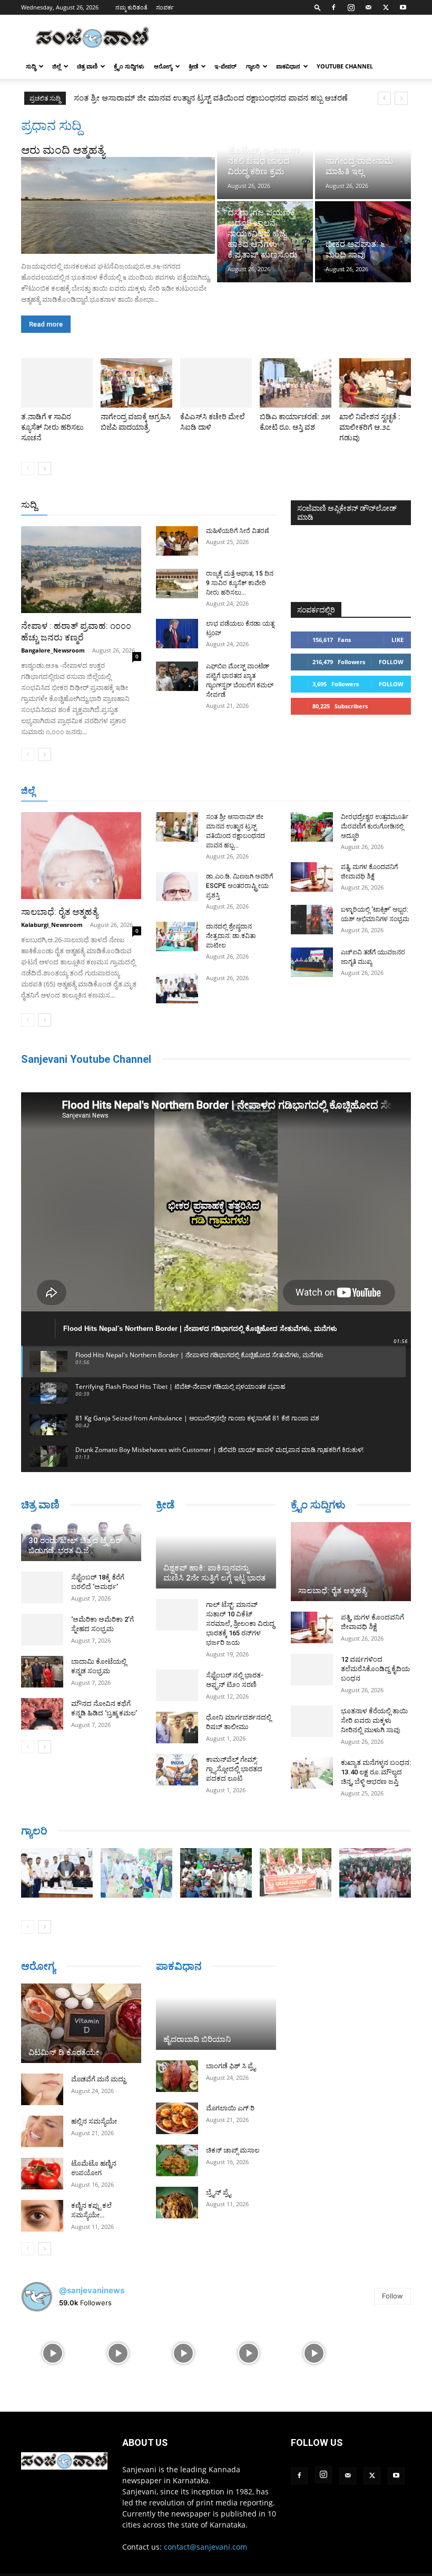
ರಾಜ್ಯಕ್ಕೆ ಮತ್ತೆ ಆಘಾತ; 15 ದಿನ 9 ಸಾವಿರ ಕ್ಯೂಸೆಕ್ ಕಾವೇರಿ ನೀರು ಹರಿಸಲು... (240, 583)
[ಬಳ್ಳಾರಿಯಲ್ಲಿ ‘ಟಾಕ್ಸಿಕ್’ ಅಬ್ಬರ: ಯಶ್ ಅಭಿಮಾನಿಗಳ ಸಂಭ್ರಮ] (312, 920)
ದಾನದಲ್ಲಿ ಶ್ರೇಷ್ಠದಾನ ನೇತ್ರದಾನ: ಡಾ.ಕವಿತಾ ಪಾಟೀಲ (231, 936)
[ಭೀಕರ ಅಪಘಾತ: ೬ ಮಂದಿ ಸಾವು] (363, 242)
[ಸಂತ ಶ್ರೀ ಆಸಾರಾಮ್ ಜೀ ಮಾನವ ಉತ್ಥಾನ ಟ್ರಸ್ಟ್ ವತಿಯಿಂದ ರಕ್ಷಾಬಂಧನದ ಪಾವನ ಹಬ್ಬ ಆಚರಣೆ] (177, 827)
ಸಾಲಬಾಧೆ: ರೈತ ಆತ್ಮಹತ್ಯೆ (60, 912)
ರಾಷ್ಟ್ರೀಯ (193, 505)
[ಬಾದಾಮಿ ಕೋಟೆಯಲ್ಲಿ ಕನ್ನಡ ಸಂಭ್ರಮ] (42, 1672)
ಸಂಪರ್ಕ (165, 7)
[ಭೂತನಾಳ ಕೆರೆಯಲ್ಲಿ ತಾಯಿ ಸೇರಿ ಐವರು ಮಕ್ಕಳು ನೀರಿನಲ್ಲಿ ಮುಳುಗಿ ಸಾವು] (312, 1721)
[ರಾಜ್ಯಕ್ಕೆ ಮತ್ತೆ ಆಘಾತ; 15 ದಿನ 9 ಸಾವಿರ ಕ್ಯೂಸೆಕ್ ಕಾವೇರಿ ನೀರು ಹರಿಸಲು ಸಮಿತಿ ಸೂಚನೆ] (177, 584)
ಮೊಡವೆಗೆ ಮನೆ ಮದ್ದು (98, 2079)
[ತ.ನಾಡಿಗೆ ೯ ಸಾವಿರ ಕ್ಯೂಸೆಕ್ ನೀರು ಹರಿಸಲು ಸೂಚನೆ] (57, 383)
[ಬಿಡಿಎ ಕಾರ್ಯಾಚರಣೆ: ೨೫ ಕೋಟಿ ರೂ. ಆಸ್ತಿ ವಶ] (296, 383)
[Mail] (368, 7)
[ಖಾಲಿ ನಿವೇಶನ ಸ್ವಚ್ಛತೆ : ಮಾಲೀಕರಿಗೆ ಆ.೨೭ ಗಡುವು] (375, 383)
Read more (46, 324)
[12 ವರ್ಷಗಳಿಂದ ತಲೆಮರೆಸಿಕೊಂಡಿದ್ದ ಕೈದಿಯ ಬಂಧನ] (312, 1670)
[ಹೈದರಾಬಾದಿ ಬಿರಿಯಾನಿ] (216, 2017)
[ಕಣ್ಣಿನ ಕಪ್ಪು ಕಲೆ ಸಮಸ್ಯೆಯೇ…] (42, 2216)
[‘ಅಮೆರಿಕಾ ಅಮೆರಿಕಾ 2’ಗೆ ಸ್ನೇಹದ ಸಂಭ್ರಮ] (42, 1630)
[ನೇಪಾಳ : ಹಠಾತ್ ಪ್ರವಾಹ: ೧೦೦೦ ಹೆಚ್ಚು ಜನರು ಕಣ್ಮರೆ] (81, 570)
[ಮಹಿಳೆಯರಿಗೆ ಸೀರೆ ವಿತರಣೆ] (177, 541)
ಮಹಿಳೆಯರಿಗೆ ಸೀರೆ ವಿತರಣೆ (238, 531)
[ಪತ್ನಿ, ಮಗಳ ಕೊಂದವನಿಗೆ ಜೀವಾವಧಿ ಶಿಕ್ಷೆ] (312, 877)
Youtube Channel (345, 66)
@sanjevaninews (92, 2290)
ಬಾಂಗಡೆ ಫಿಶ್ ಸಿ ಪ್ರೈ (231, 2066)
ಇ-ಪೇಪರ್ (225, 66)
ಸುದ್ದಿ (29, 505)
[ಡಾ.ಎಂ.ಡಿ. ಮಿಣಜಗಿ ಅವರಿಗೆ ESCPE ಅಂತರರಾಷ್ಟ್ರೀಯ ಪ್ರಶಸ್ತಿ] (177, 886)
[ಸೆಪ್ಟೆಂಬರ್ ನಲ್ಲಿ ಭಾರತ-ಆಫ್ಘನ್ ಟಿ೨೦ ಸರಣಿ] (177, 1685)
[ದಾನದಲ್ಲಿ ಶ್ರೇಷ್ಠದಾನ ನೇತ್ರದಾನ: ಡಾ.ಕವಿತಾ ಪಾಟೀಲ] (177, 936)
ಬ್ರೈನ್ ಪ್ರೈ (218, 2192)
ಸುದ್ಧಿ (31, 66)
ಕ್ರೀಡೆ (193, 66)
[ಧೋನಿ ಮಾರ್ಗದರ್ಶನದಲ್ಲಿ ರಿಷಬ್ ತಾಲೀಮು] (177, 1728)
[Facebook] (333, 7)
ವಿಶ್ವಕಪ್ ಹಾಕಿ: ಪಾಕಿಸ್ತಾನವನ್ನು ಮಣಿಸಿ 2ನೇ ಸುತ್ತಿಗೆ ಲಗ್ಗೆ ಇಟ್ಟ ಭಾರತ (214, 1573)
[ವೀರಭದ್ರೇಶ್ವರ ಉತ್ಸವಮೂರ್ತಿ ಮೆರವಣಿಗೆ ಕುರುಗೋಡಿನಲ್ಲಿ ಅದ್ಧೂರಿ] (312, 827)
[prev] (384, 98)
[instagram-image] (53, 2352)
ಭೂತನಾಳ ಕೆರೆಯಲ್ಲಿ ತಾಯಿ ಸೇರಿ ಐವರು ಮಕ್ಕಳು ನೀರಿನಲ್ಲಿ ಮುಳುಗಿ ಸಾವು (374, 1720)
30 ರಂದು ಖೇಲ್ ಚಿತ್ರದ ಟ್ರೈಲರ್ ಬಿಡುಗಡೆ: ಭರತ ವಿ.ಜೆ (75, 1546)
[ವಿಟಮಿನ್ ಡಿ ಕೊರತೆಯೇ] (81, 2024)
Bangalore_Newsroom (53, 650)
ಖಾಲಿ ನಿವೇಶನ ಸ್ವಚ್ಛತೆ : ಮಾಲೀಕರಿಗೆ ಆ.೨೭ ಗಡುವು (370, 427)
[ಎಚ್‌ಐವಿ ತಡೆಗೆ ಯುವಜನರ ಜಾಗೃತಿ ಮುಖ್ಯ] (312, 962)
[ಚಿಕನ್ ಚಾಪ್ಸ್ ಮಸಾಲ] (177, 2160)
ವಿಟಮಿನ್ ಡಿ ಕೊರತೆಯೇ (64, 2052)
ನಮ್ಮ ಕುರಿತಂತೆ (131, 7)
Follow (391, 662)
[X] (386, 7)
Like (397, 640)
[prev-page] (28, 468)
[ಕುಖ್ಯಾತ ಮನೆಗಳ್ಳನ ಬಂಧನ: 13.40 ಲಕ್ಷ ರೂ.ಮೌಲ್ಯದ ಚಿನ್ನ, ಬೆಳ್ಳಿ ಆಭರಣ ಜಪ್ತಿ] (312, 1773)
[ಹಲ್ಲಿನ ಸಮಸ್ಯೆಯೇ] (42, 2131)
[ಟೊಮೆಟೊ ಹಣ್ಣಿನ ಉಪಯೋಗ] (42, 2174)
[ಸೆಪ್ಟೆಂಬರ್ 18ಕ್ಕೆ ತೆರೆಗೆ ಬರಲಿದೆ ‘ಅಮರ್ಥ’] (42, 1587)
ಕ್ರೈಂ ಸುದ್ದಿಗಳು (129, 66)
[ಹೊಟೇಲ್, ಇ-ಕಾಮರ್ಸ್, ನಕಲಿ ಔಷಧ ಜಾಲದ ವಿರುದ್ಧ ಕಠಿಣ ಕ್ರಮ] (265, 158)
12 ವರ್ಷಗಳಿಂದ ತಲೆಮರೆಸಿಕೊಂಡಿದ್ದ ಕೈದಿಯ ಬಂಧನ (375, 1669)
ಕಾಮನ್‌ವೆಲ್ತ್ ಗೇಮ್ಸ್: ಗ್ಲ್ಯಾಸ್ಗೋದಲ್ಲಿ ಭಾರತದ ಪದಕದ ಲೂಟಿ (234, 1769)
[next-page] (45, 468)
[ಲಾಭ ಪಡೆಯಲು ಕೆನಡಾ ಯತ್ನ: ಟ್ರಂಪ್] (177, 634)
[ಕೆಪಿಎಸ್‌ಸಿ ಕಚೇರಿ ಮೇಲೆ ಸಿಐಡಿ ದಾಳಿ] (216, 383)
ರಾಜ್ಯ (224, 505)
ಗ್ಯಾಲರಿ (253, 66)
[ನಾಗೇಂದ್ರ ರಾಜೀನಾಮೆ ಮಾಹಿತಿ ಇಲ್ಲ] (363, 158)
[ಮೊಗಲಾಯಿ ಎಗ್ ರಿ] (177, 2118)
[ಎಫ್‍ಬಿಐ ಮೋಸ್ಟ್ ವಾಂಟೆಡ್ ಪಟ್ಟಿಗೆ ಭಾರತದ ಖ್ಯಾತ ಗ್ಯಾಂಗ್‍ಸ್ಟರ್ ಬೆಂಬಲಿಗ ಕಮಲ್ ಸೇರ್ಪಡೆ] (177, 676)
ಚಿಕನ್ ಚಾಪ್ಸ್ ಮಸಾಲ (233, 2150)
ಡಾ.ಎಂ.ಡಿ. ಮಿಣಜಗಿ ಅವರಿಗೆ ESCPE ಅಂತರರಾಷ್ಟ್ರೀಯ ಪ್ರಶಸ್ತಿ (163, 98)
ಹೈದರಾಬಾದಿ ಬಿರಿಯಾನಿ (197, 2039)
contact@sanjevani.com (205, 2547)
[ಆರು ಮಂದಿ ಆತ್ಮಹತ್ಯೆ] (118, 205)
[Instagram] (351, 7)
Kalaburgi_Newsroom (52, 925)
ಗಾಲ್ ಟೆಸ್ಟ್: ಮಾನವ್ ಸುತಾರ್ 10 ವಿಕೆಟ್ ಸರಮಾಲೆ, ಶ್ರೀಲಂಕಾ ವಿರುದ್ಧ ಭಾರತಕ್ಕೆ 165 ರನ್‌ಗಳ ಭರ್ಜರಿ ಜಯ (240, 1623)
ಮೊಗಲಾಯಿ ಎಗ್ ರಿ (230, 2108)
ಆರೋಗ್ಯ (163, 66)
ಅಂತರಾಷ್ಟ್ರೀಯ (148, 505)
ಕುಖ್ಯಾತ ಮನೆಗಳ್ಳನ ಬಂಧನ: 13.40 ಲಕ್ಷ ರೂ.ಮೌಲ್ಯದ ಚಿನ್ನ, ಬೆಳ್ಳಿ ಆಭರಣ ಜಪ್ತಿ (376, 1772)
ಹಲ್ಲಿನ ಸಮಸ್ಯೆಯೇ (94, 2121)
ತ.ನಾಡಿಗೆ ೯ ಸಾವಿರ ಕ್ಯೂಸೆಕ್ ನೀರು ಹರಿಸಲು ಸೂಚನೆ (52, 427)
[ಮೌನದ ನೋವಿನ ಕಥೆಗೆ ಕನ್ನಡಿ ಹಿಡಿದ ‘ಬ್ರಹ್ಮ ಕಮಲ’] (42, 1714)
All (112, 505)
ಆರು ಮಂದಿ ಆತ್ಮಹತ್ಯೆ (63, 150)
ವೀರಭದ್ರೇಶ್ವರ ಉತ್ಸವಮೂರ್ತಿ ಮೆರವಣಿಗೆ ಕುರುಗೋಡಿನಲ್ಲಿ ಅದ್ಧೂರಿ (375, 826)
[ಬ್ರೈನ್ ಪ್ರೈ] (177, 2203)
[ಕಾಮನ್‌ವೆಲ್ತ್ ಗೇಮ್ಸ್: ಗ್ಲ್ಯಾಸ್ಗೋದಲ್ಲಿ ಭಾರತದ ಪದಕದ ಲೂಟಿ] (177, 1770)
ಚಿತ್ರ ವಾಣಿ (87, 66)
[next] (401, 98)
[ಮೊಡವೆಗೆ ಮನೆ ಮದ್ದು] (42, 2089)
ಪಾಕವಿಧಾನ (288, 66)
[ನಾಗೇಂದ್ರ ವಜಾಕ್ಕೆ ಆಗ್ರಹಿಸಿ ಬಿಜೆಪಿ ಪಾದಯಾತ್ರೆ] (136, 383)
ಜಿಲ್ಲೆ (56, 66)
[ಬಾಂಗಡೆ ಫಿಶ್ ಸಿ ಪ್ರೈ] (177, 2076)
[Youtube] (403, 7)
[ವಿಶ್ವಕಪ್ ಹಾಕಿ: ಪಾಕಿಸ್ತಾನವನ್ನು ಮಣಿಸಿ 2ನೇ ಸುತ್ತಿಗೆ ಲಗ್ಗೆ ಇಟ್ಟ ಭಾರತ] (216, 1555)
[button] (318, 7)
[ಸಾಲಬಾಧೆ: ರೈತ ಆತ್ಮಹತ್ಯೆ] (81, 856)
